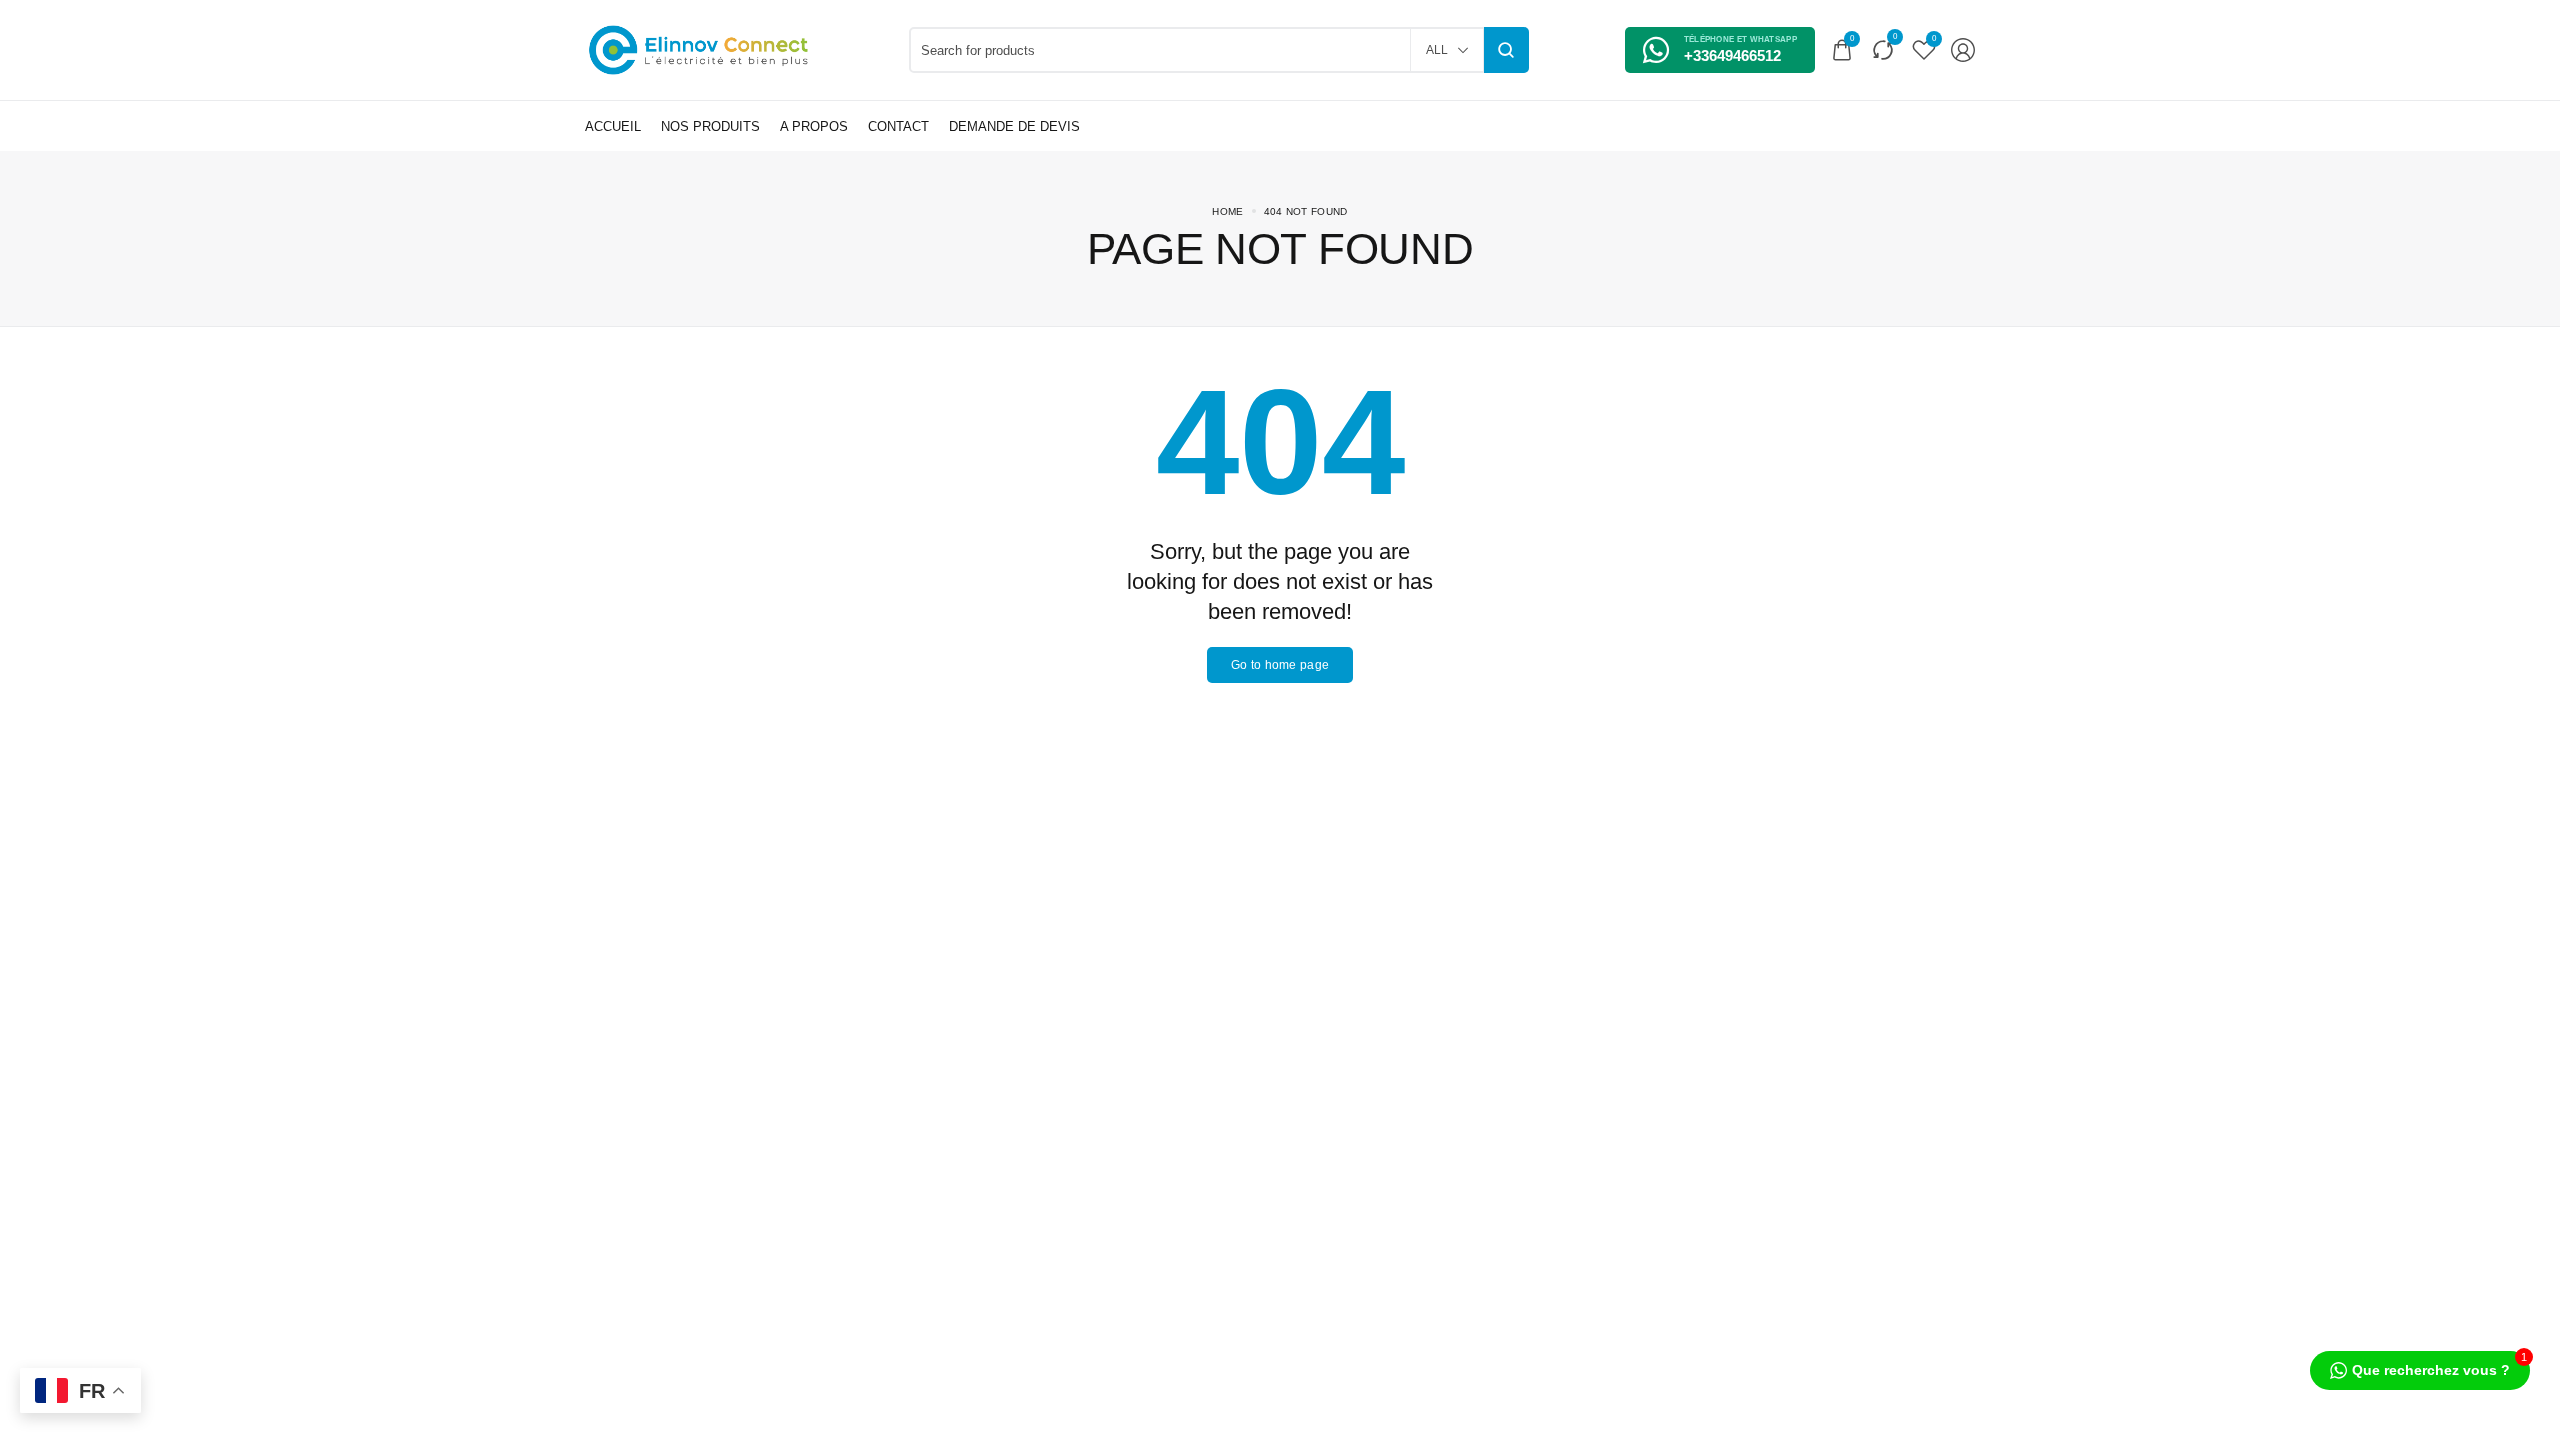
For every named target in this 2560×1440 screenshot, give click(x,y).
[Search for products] (1506, 50)
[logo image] (699, 48)
